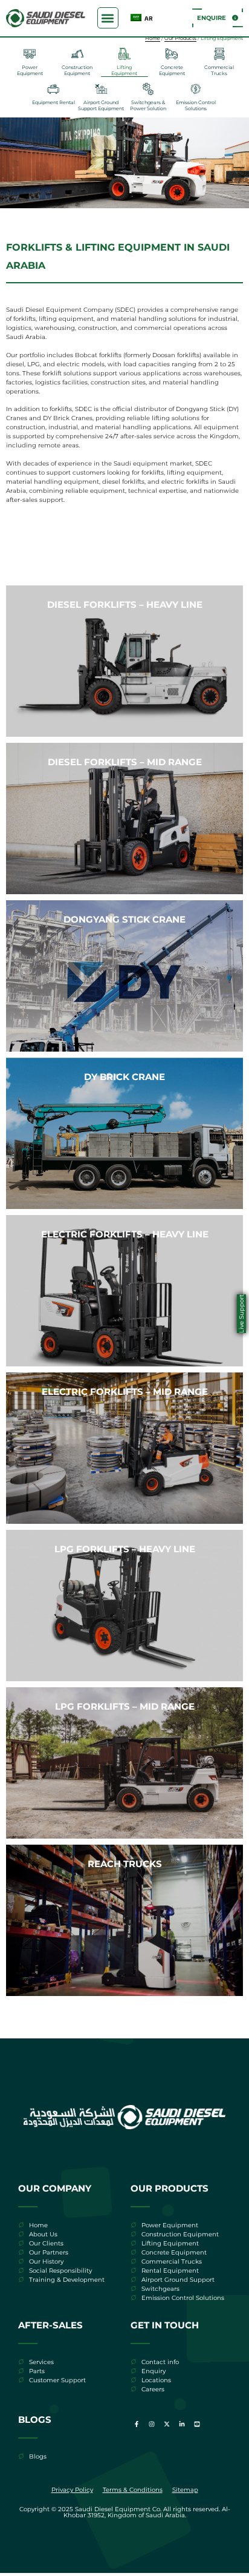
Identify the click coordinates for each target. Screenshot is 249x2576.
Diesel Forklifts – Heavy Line (125, 604)
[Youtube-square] (197, 2424)
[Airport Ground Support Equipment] (101, 89)
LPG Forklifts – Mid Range (125, 1706)
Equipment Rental (53, 102)
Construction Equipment (77, 70)
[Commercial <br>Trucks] (219, 54)
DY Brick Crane (124, 1077)
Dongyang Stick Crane (124, 919)
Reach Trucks (125, 1864)
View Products (124, 713)
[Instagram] (152, 2424)
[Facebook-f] (137, 2424)
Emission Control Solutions (196, 105)
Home (153, 38)
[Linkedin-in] (182, 2424)
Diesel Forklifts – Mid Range (125, 762)
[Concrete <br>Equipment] (172, 54)
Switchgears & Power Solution (148, 105)
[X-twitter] (167, 2424)
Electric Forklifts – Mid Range (125, 1392)
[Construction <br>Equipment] (77, 54)
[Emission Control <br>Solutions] (196, 89)
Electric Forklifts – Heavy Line (125, 1234)
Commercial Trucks (219, 70)
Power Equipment (30, 70)
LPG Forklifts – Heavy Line (125, 1549)
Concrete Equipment (172, 70)
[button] (108, 18)
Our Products (180, 38)
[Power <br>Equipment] (30, 54)
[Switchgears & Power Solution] (148, 89)
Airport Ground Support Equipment (101, 105)
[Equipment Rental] (53, 89)
